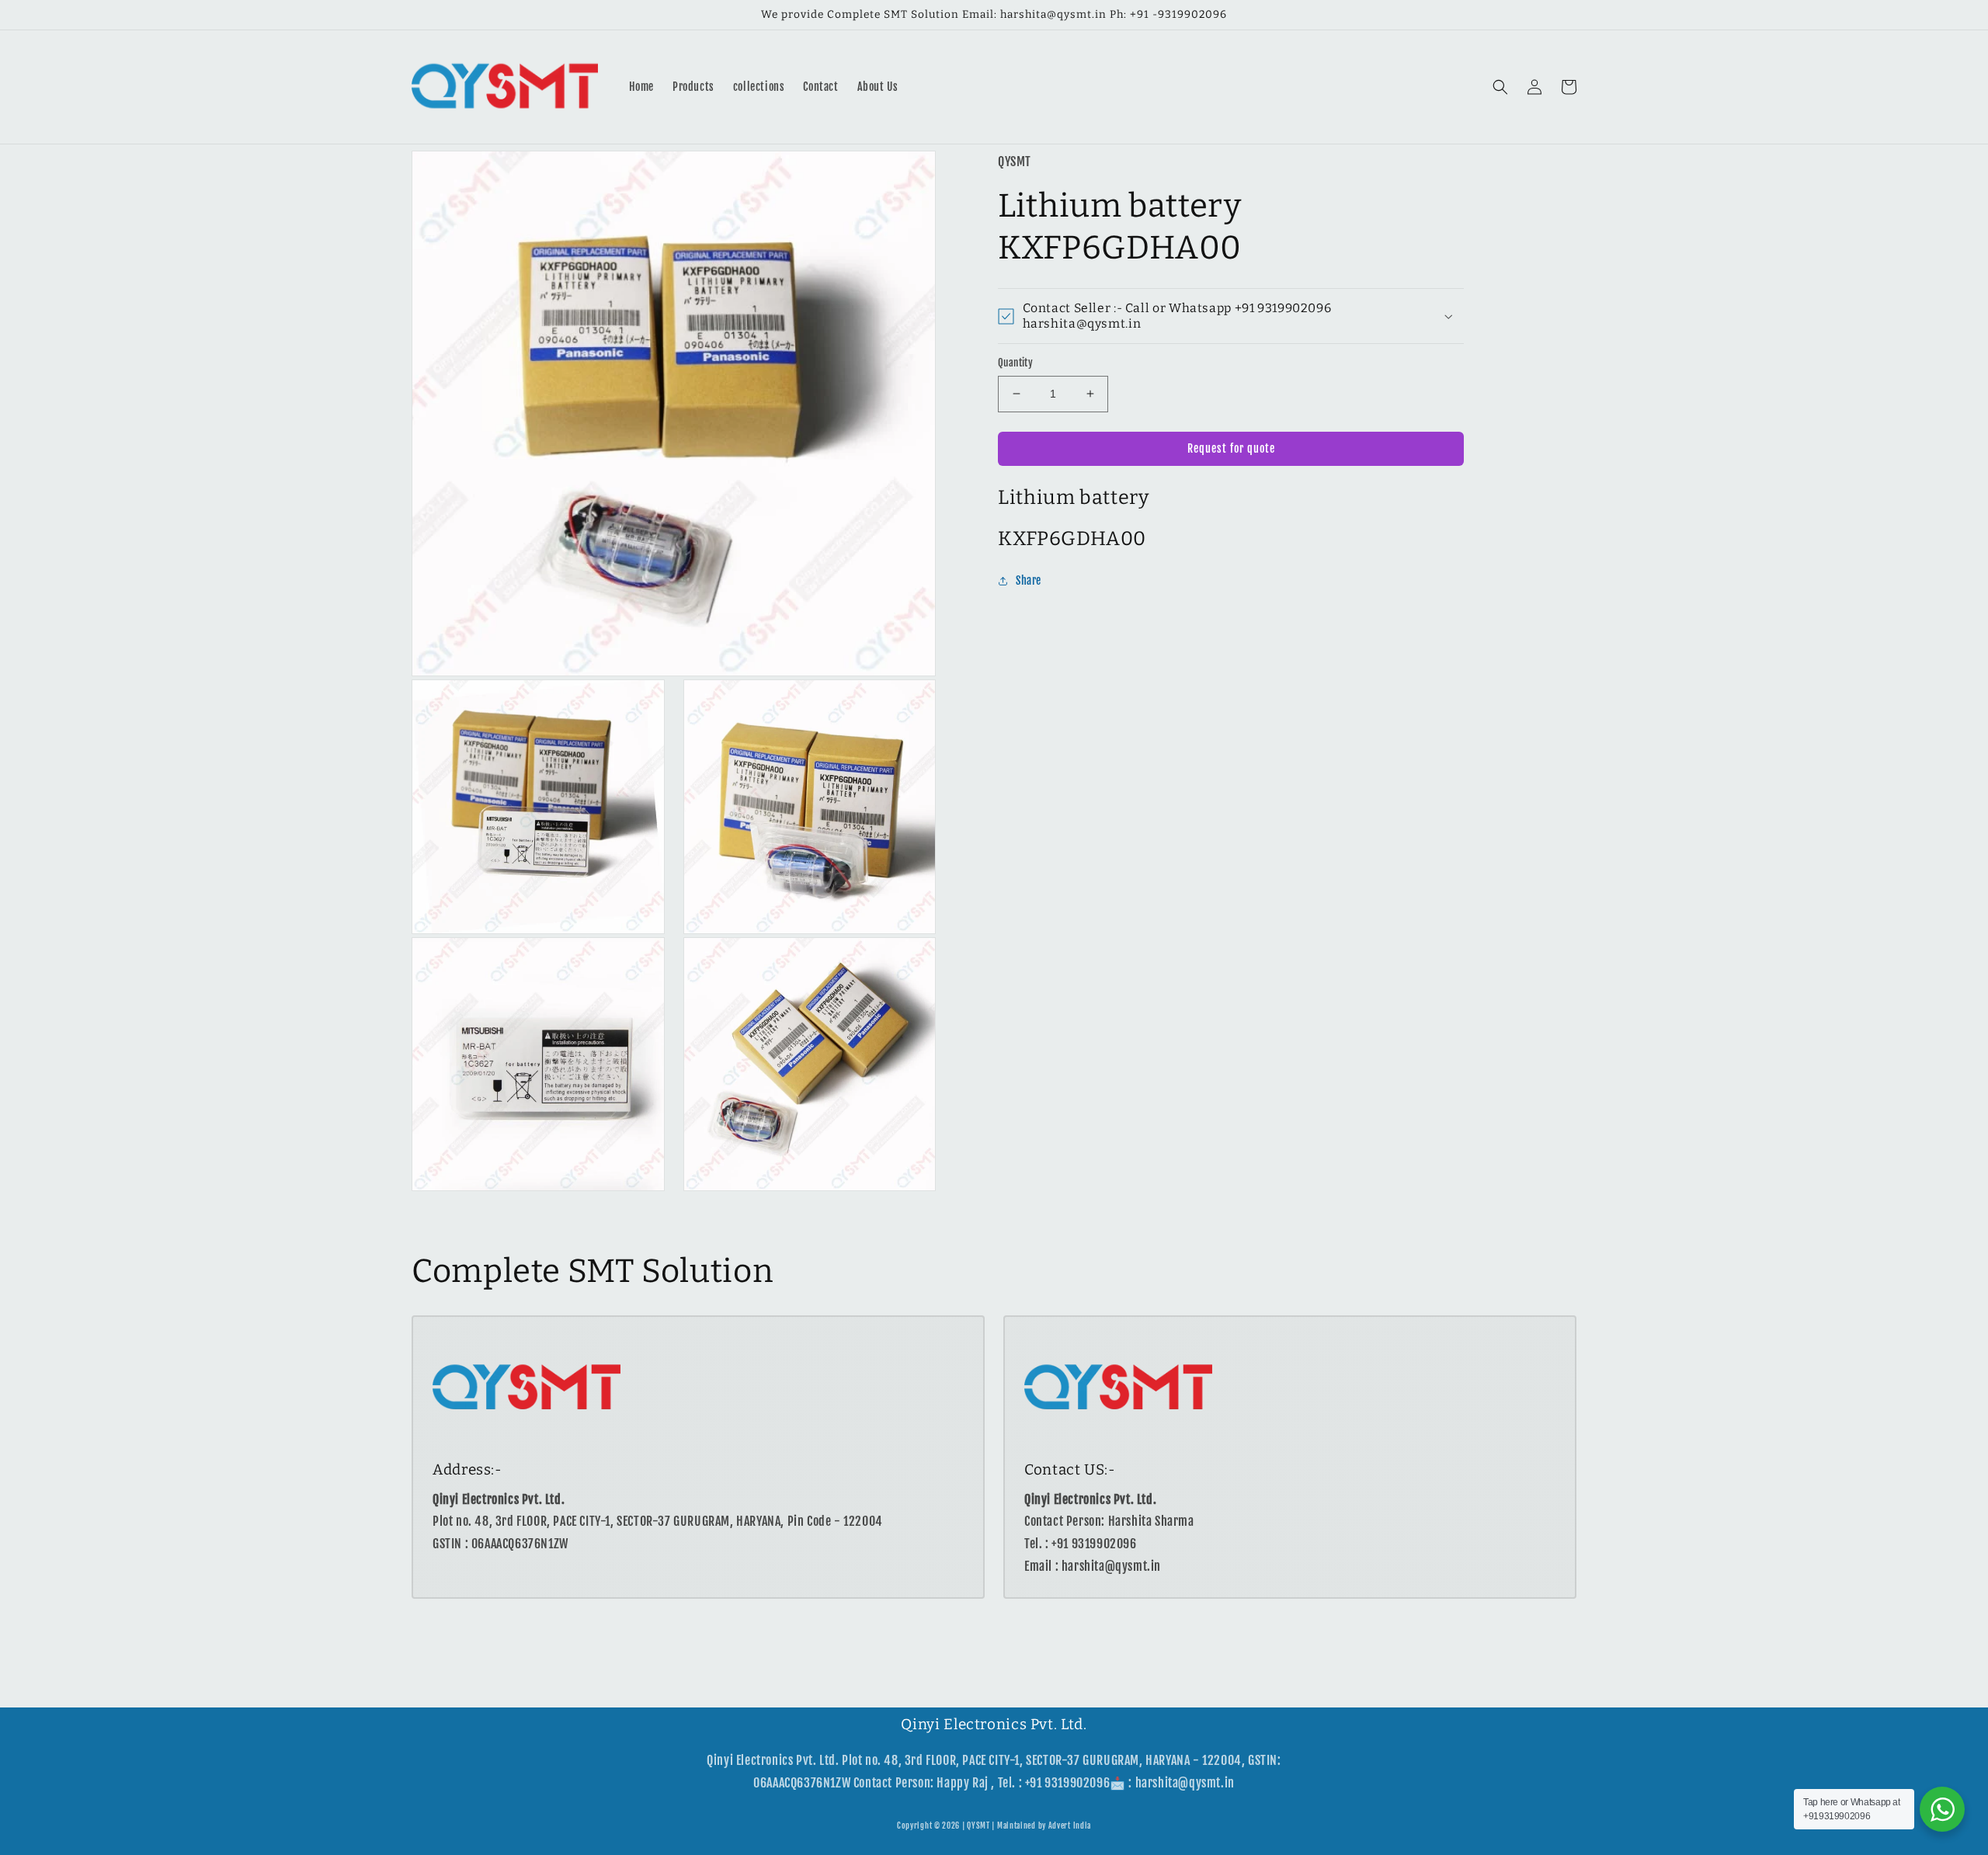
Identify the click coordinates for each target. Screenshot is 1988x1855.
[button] (1500, 87)
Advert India (1070, 1825)
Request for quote (1231, 448)
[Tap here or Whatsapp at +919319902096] (1942, 1809)
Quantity (1015, 363)
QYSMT (978, 1825)
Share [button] (1029, 581)
